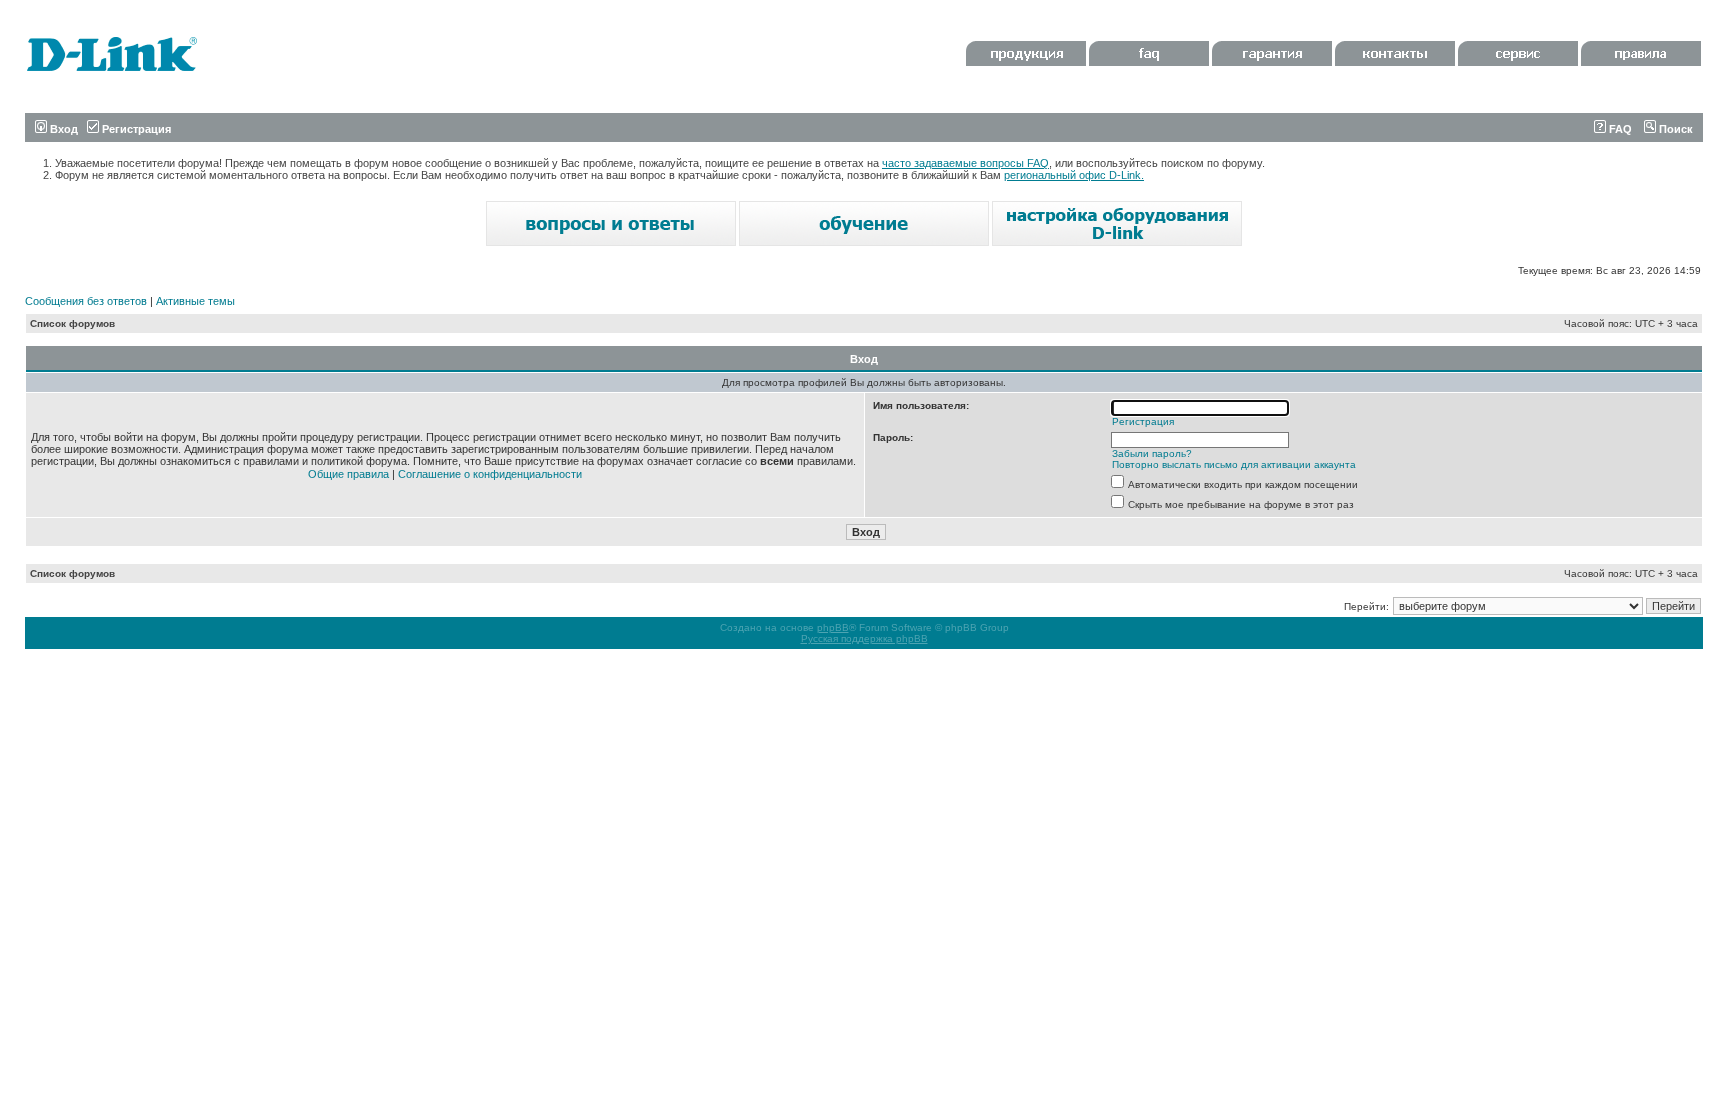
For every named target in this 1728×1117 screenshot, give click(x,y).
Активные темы (195, 301)
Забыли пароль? (1152, 453)
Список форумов (72, 323)
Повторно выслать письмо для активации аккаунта (1234, 464)
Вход (62, 129)
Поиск (1674, 129)
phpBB (833, 627)
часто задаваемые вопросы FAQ (965, 163)
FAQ (1619, 129)
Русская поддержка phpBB (864, 638)
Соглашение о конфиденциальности (490, 474)
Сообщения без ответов (86, 301)
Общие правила (348, 474)
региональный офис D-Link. (1074, 175)
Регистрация (135, 129)
